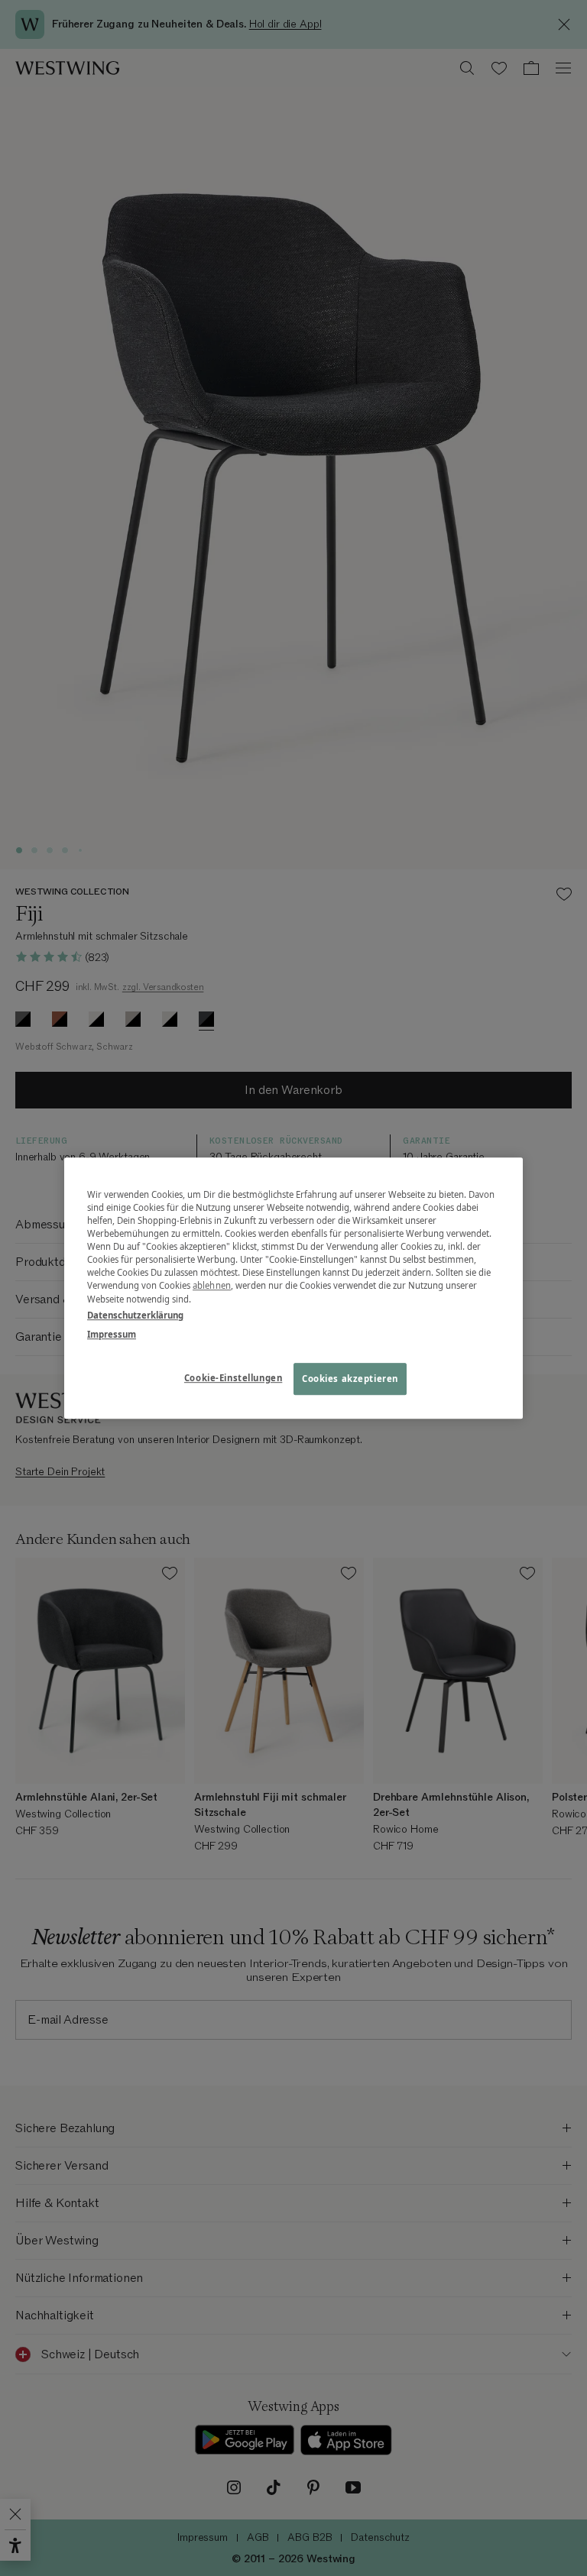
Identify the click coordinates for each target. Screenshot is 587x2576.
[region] (293, 1288)
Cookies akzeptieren (350, 1379)
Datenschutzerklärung (135, 1315)
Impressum (112, 1334)
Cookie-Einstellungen (233, 1378)
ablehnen (212, 1286)
